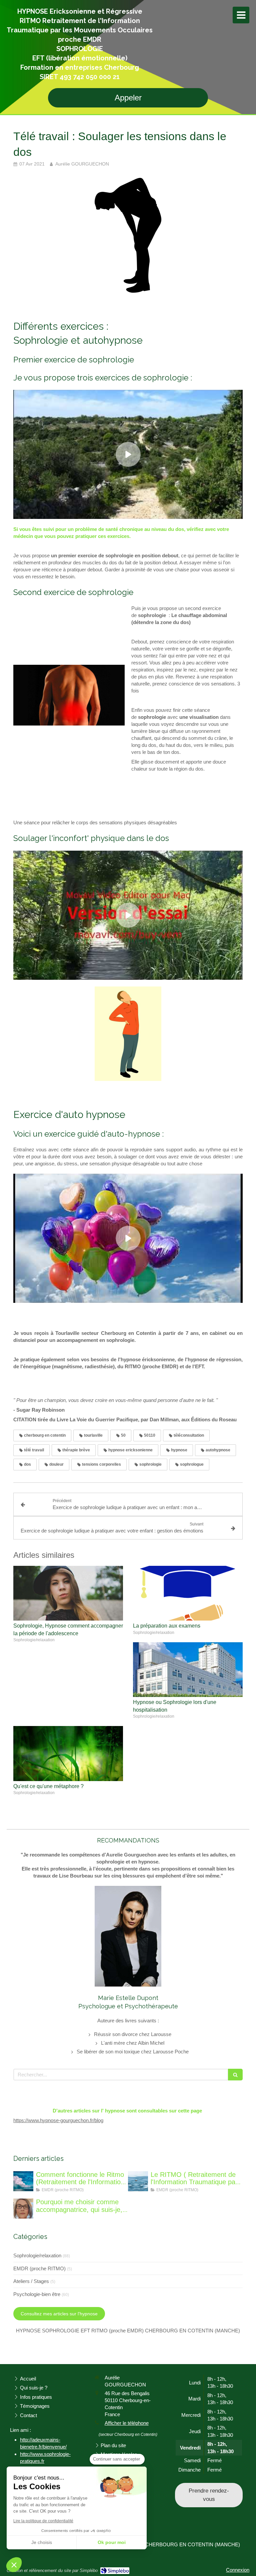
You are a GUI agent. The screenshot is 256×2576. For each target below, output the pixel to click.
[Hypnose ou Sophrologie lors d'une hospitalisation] (188, 1670)
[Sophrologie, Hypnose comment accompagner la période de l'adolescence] (68, 1593)
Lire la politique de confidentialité (43, 2521)
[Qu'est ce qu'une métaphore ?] (68, 1754)
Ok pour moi (112, 2542)
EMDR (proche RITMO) (39, 2268)
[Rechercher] (235, 2075)
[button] (14, 2565)
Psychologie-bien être (37, 2294)
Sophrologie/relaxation (37, 2255)
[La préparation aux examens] (188, 1593)
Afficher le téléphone (127, 2423)
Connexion (238, 2570)
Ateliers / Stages (31, 2281)
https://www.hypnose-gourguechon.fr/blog (58, 2120)
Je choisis (42, 2542)
